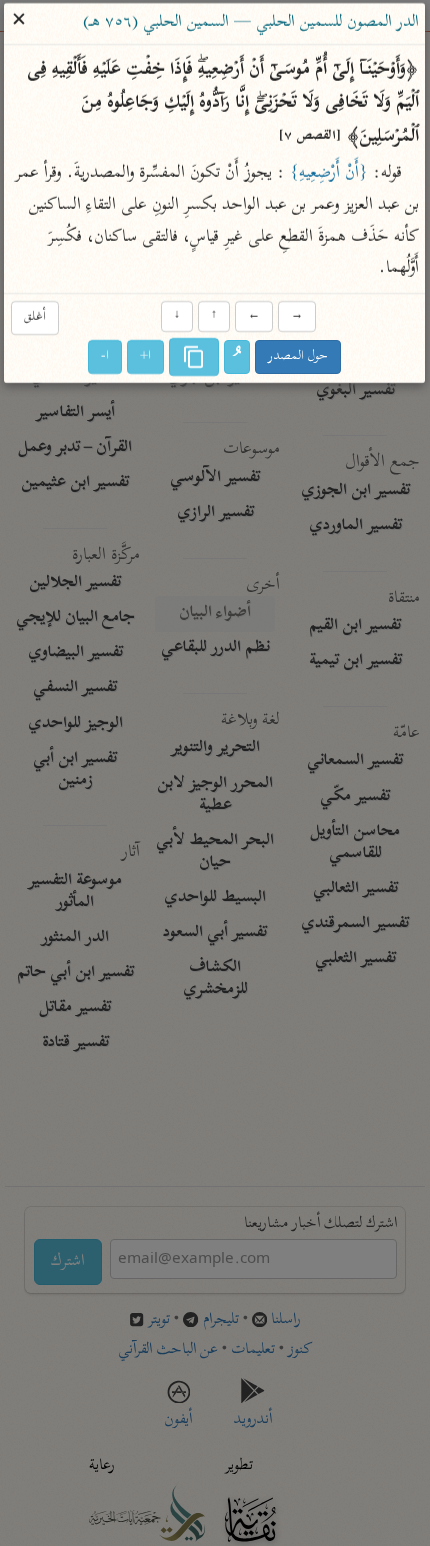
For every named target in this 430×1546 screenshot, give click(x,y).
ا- (106, 357)
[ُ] (238, 358)
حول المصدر (299, 357)
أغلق (35, 317)
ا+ (146, 357)
